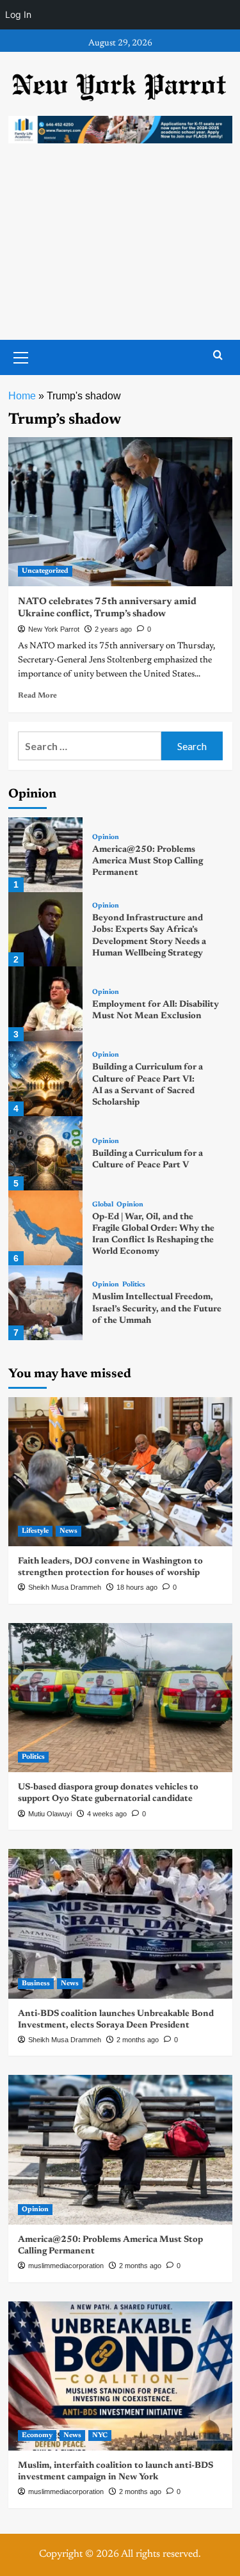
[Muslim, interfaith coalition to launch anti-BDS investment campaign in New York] (120, 2376)
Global (103, 1205)
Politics (134, 1285)
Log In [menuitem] (18, 14)
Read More (37, 696)
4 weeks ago (107, 1814)
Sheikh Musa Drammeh (65, 1587)
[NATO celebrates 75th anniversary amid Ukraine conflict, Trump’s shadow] (120, 512)
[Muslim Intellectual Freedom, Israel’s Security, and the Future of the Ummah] (46, 1303)
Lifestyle (35, 1531)
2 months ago (138, 2040)
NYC (100, 2436)
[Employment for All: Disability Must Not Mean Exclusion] (46, 1004)
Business (36, 1984)
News (68, 1531)
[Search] (218, 356)
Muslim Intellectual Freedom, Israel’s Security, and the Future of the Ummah (157, 1309)
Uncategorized (45, 571)
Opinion (106, 837)
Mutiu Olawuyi (50, 1814)
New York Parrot (54, 629)
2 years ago (113, 629)
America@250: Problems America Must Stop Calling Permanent (148, 861)
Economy (37, 2436)
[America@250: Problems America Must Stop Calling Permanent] (46, 855)
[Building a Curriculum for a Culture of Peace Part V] (46, 1154)
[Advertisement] (120, 254)
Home (22, 396)
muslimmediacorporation (66, 2266)
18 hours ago (137, 1587)
